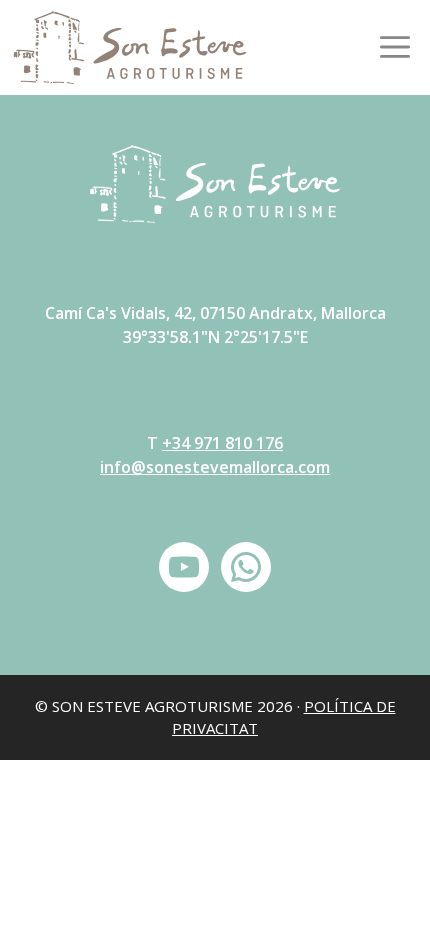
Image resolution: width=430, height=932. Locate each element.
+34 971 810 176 (222, 443)
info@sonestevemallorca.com (215, 467)
